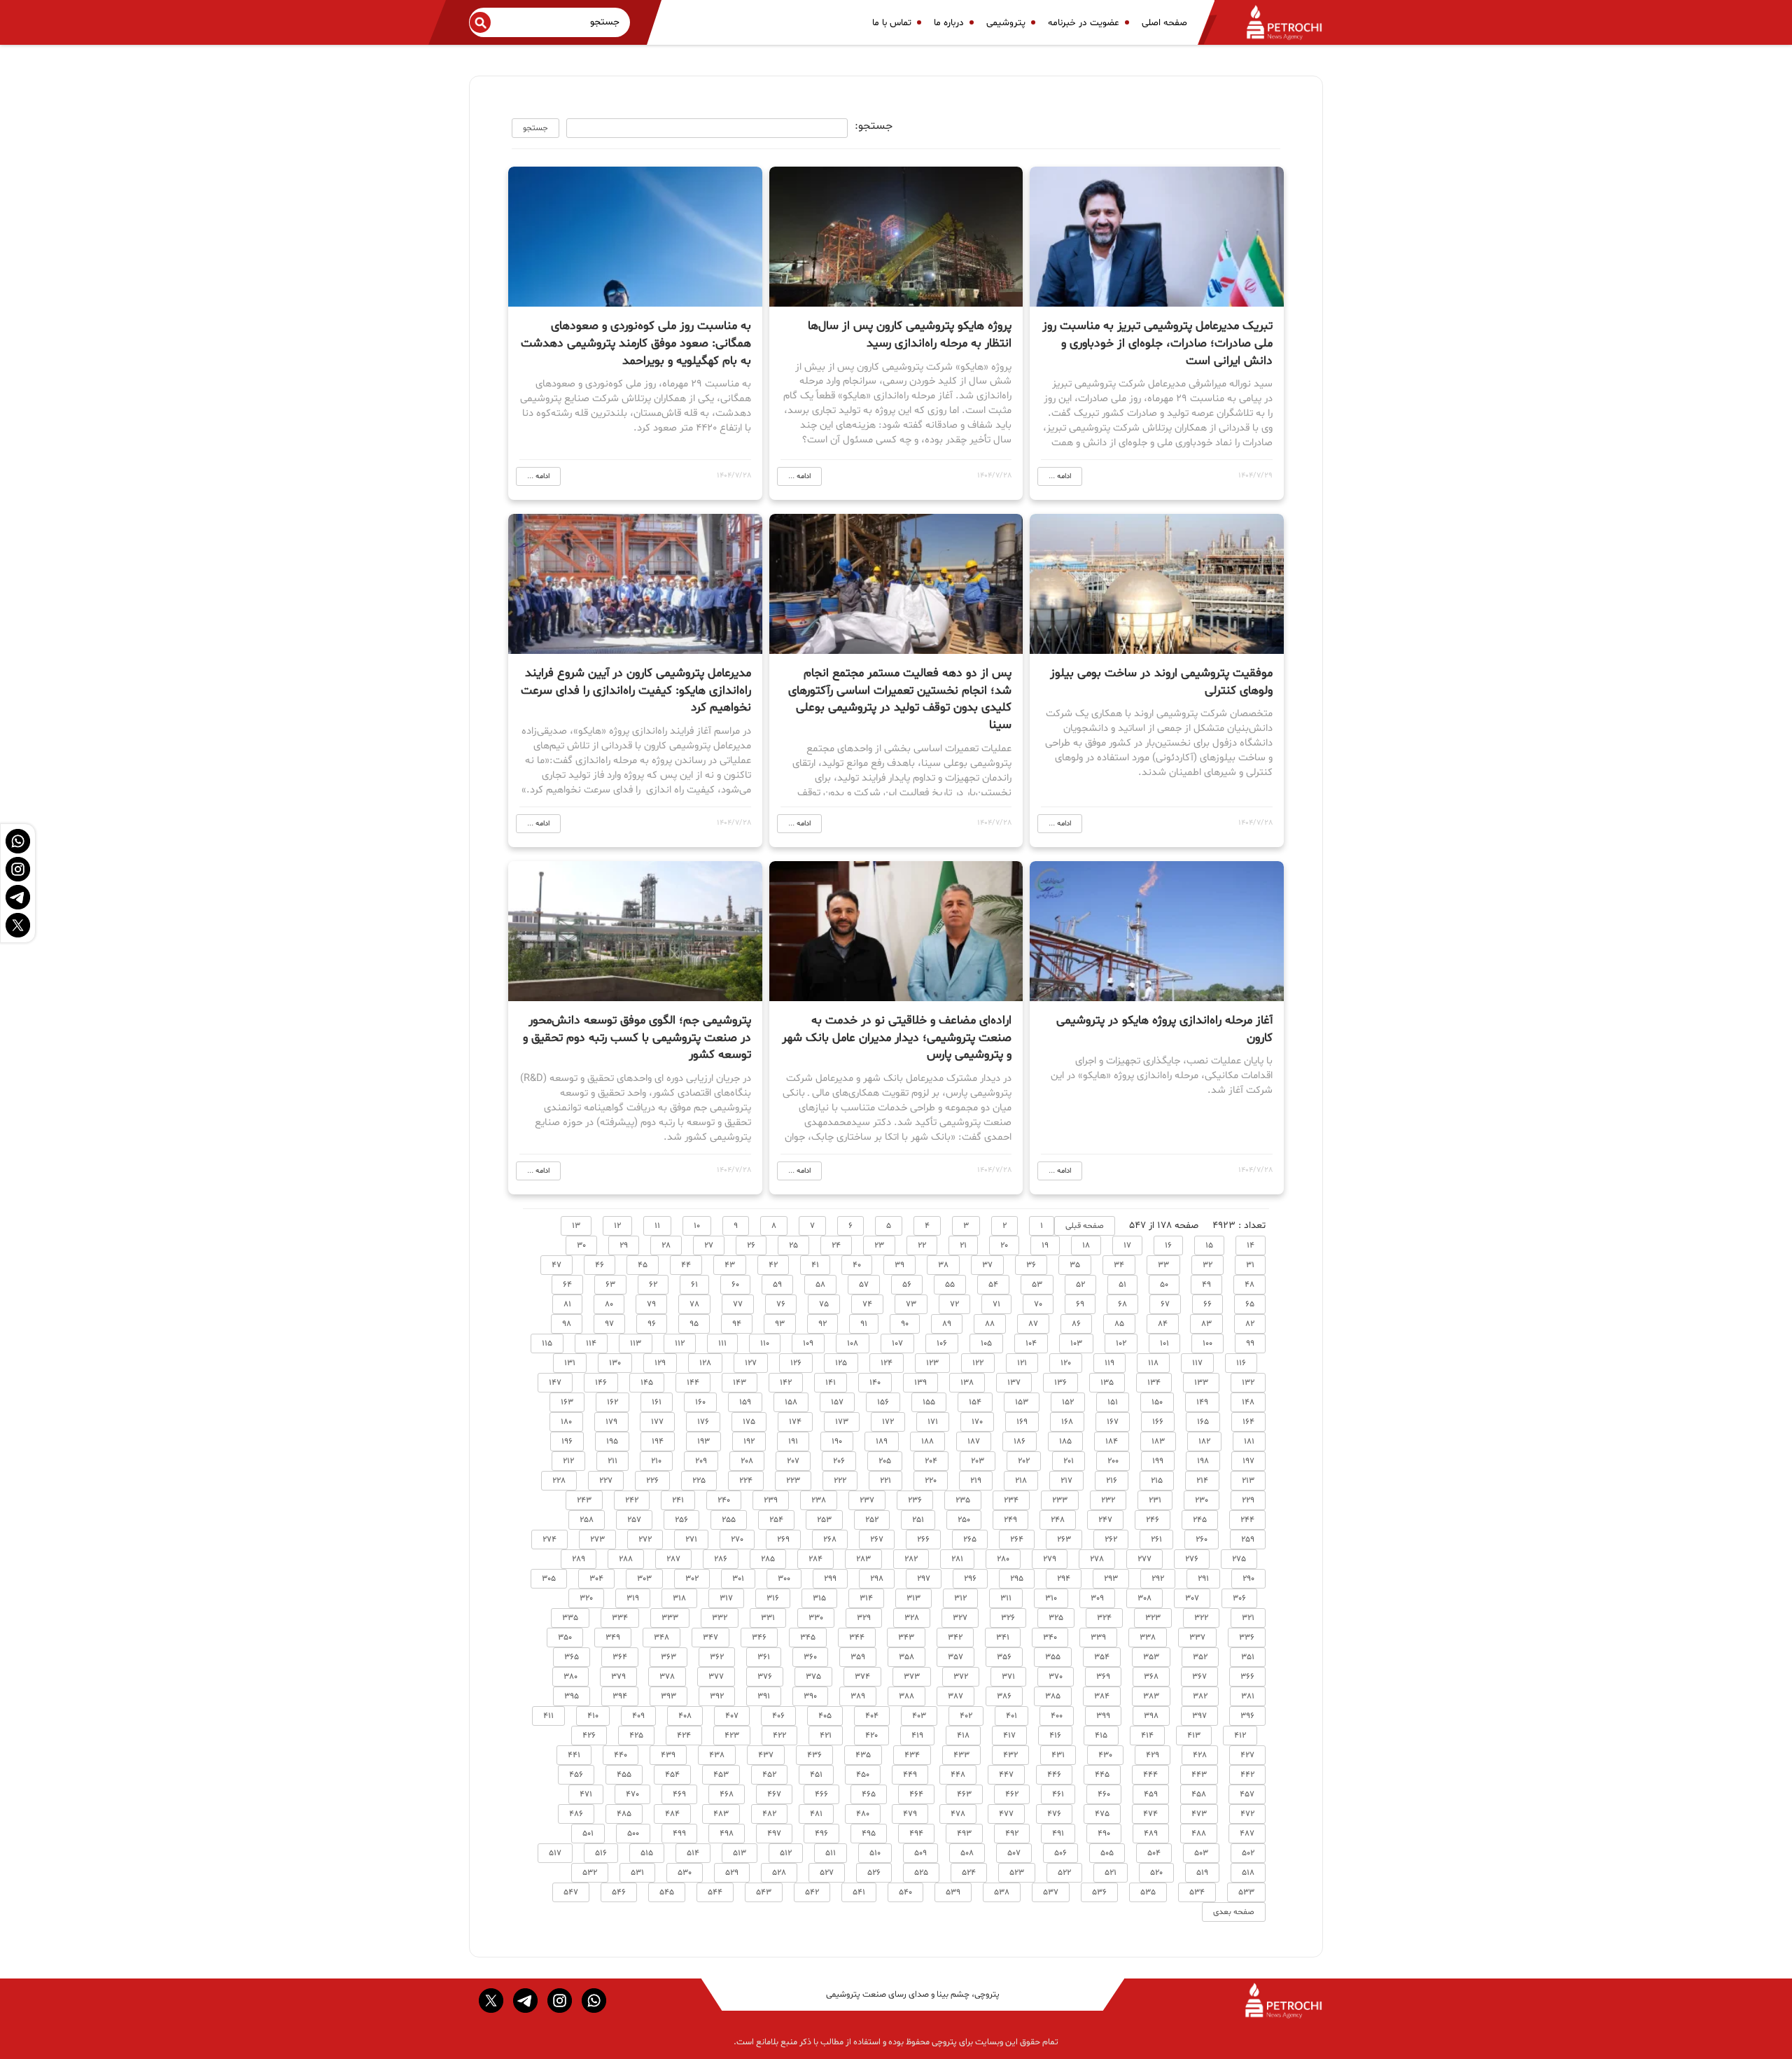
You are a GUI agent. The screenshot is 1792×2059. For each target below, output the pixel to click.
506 (1060, 1853)
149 (1202, 1402)
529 (732, 1873)
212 (568, 1461)
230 (1202, 1500)
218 (1021, 1481)
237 (867, 1500)
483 (721, 1814)
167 (1113, 1422)
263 (1064, 1540)
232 (1108, 1500)
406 (778, 1716)
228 (559, 1481)
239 (771, 1500)
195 (612, 1442)
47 (556, 1265)
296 (970, 1579)
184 (1112, 1442)
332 (720, 1618)
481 (816, 1814)
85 (1119, 1324)
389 (858, 1696)
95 (694, 1324)
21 (963, 1245)
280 (1003, 1559)
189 (882, 1442)
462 (1012, 1794)
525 (921, 1873)
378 (667, 1677)
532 (590, 1873)
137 (1014, 1383)
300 (784, 1579)
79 (651, 1304)
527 (827, 1873)
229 (1248, 1500)
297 (924, 1579)
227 (606, 1481)
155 (929, 1402)
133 (1201, 1383)
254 (776, 1520)
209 (701, 1461)
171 (933, 1422)
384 (1102, 1696)
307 (1192, 1598)
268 (830, 1540)
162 (612, 1402)
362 (717, 1657)
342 (955, 1638)
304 (596, 1579)
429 (1153, 1755)
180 (566, 1422)
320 (586, 1598)
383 (1151, 1696)
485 (624, 1814)
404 (872, 1716)
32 (1207, 1265)
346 (759, 1638)
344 (857, 1638)
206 (839, 1461)
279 (1050, 1559)
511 (831, 1853)
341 (1003, 1638)
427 (1247, 1755)
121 (1022, 1363)
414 (1147, 1736)
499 (679, 1834)
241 (678, 1500)
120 (1066, 1363)
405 (825, 1716)
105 (986, 1343)
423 (732, 1736)
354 (1102, 1657)
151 (1113, 1402)
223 (793, 1481)
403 (919, 1716)
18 (1086, 1245)
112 (680, 1343)
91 (864, 1324)
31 (1250, 1265)
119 (1109, 1363)
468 (727, 1794)
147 (555, 1383)
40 (857, 1265)
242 (632, 1500)
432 (1010, 1755)
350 (565, 1638)
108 (853, 1343)
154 (975, 1402)
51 (1122, 1285)
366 (1247, 1677)
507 (1014, 1853)
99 (1250, 1343)
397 (1199, 1716)
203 (978, 1461)
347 (710, 1638)
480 (863, 1814)
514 (693, 1853)
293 (1111, 1579)
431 (1058, 1755)
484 (672, 1814)
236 (915, 1500)
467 (774, 1794)
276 (1192, 1559)
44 (686, 1265)
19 (1045, 1245)
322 (1201, 1618)
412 (1240, 1736)
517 (555, 1853)
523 (1017, 1873)
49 (1206, 1285)
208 (747, 1461)
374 (862, 1677)
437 (766, 1755)
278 (1097, 1559)
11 (657, 1226)
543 (764, 1892)
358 (906, 1657)
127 (751, 1363)
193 (703, 1442)
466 (821, 1794)
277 (1144, 1559)
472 (1247, 1814)
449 (910, 1775)
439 (668, 1755)
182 (1204, 1442)
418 (963, 1736)
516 (601, 1853)
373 (912, 1677)
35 (1075, 1265)
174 (795, 1422)
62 (653, 1285)
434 (912, 1755)
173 (842, 1422)
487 (1247, 1834)
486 (576, 1814)
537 (1051, 1892)
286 (721, 1559)
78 (694, 1304)
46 (600, 1265)
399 (1103, 1716)
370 (1056, 1677)
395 (572, 1696)
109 (808, 1343)
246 (1153, 1520)
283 (863, 1559)
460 (1104, 1794)
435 (863, 1755)
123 (932, 1363)
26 (751, 1245)
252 (872, 1520)
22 (922, 1245)
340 (1050, 1638)
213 (1248, 1481)
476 (1054, 1814)
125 (841, 1363)
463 (964, 1794)
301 (738, 1579)
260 (1202, 1540)
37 (987, 1265)
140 (875, 1383)
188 (927, 1442)
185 (1065, 1442)
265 (970, 1540)
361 (764, 1657)
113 (636, 1343)
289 (579, 1559)
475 (1102, 1814)
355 (1053, 1657)
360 (810, 1657)
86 (1076, 1324)
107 (897, 1343)
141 (831, 1383)
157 (837, 1402)
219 (976, 1481)
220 (931, 1481)
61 (694, 1285)
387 (955, 1696)
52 (1080, 1285)
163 (567, 1402)
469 (679, 1794)
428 (1200, 1755)
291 (1203, 1579)
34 (1119, 1265)
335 (570, 1618)
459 (1151, 1794)
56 (907, 1285)
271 (691, 1540)
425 (636, 1736)
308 (1144, 1598)
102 (1121, 1343)
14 (1251, 1245)
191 (793, 1442)
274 (549, 1540)
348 (661, 1638)
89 (947, 1324)
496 (821, 1834)
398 (1151, 1716)
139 (920, 1383)
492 (1012, 1834)
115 (547, 1343)
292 (1158, 1579)
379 (618, 1677)
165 (1203, 1422)
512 (786, 1853)
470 (632, 1794)
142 (786, 1383)
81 (567, 1304)
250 (964, 1520)
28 (666, 1245)
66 (1207, 1304)
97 (609, 1324)
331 (768, 1618)
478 (958, 1814)
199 (1158, 1461)
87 (1033, 1324)
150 (1157, 1402)
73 (911, 1304)
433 (961, 1755)
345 (808, 1638)
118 (1153, 1363)
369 (1103, 1677)
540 (905, 1892)
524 (969, 1873)
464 (916, 1794)
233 (1060, 1500)
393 (668, 1696)
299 (830, 1579)
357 (955, 1657)
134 (1154, 1383)
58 (820, 1285)
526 (874, 1873)
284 (815, 1559)
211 (612, 1461)
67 (1165, 1304)
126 (796, 1363)
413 (1194, 1736)
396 (1247, 1716)
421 (826, 1736)
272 (645, 1540)
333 (670, 1618)
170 (977, 1422)
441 (574, 1755)
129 (660, 1363)
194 (658, 1442)
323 (1153, 1618)
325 (1056, 1618)
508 (967, 1853)
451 (816, 1775)
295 (1017, 1579)
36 (1031, 1265)
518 (1248, 1873)
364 (620, 1657)
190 (837, 1442)
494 (916, 1834)
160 (700, 1402)
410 (593, 1716)
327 (960, 1618)
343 (906, 1638)
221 (885, 1481)
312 (960, 1598)
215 (1157, 1481)
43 (730, 1265)
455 (624, 1775)
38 (943, 1265)
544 (715, 1892)
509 (920, 1853)
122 (978, 1363)
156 (883, 1402)
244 (1247, 1520)
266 (923, 1540)
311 (1006, 1598)
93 (780, 1324)
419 (917, 1736)
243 (584, 1500)
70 (1038, 1304)
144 (693, 1383)
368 (1151, 1677)
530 (685, 1873)
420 (871, 1736)
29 (624, 1245)
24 (836, 1245)
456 (576, 1775)
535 (1148, 1892)
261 (1156, 1540)
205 (885, 1461)
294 (1064, 1579)
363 (668, 1657)
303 (644, 1579)
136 (1060, 1383)
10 (697, 1226)
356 (1004, 1657)
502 (1248, 1853)
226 (652, 1481)
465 (869, 1794)
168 (1067, 1422)
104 (1031, 1343)
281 (957, 1559)
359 (858, 1657)
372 (961, 1677)
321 (1248, 1618)
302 (692, 1579)
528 (779, 1873)
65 (1250, 1304)
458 (1199, 1794)
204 (931, 1461)
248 (1058, 1520)
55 (950, 1285)
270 (737, 1540)
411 (548, 1716)
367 (1199, 1677)
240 (724, 1500)
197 (1248, 1461)
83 (1206, 1324)
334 (620, 1618)
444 (1150, 1775)
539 (953, 1892)
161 (657, 1402)
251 (918, 1520)
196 (567, 1442)
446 (1054, 1775)
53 (1037, 1285)
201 (1069, 1461)
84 (1163, 1324)
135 (1107, 1383)
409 (638, 1716)
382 (1200, 1696)
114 (591, 1343)
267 (877, 1540)
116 (1241, 1363)
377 (716, 1677)
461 (1058, 1794)
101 (1164, 1343)
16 (1168, 1245)
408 (685, 1716)
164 (1248, 1422)
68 (1122, 1304)
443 (1199, 1775)
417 (1009, 1736)
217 (1066, 1481)
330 (816, 1618)
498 (727, 1834)
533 (1246, 1892)
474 (1150, 1814)
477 (1006, 1814)
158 (791, 1402)
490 (1104, 1834)
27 (709, 1245)
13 (576, 1226)
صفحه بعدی (1234, 1912)
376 (765, 1677)
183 (1158, 1442)
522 (1064, 1873)
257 (634, 1520)
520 (1156, 1873)
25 (793, 1245)
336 (1247, 1638)
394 (620, 1696)
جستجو (535, 128)
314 (866, 1598)
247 (1105, 1520)
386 (1004, 1696)
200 (1113, 1461)
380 (570, 1677)
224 (746, 1481)
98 (567, 1324)
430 (1105, 1755)
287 (673, 1559)
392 (717, 1696)
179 (611, 1422)
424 (684, 1736)
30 (581, 1245)
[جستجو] (480, 22)
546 (619, 1892)
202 (1024, 1461)
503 (1201, 1853)
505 (1107, 1853)
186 (1020, 1442)
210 (656, 1461)
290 (1248, 1579)
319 (633, 1598)
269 (783, 1540)
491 (1058, 1834)
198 (1203, 1461)
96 (652, 1324)
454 (672, 1775)
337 (1197, 1638)
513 (740, 1853)
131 (570, 1363)
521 (1111, 1873)
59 (777, 1285)
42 (773, 1265)
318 (679, 1598)
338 (1148, 1638)
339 (1098, 1638)
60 (735, 1285)
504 (1154, 1853)
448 (958, 1775)
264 (1017, 1540)
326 (1008, 1618)
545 (667, 1892)
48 (1249, 1285)
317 (726, 1598)
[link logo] (1276, 22)
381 (1248, 1696)
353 (1151, 1657)
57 (864, 1285)
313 (913, 1598)
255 (729, 1520)
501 (588, 1834)
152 (1068, 1402)
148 (1248, 1402)
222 (840, 1481)
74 (867, 1304)
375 (813, 1677)
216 (1112, 1481)
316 (773, 1598)
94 (737, 1324)
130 (615, 1363)
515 (647, 1853)
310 (1051, 1598)
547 (571, 1892)
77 (738, 1304)
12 (617, 1226)
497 (774, 1834)
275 (1239, 1559)
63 (610, 1285)
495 (869, 1834)
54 (993, 1285)
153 (1022, 1402)
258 (587, 1520)
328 (912, 1618)
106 (942, 1343)
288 (626, 1559)
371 (1008, 1677)
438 (717, 1755)
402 (966, 1716)
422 (779, 1736)
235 (963, 1500)
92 (822, 1324)
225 (699, 1481)
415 (1101, 1736)
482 (769, 1814)
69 (1080, 1304)
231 (1155, 1500)
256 (681, 1520)
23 (879, 1245)
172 (888, 1422)
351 (1248, 1657)
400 (1057, 1716)
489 (1151, 1834)
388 (906, 1696)
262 (1111, 1540)
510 (875, 1853)
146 (601, 1383)
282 (911, 1559)
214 (1202, 1481)
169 (1022, 1422)
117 (1197, 1363)
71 (996, 1304)
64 (567, 1285)
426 (589, 1736)
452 (769, 1775)
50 (1164, 1285)
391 (764, 1696)
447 (1006, 1775)
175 (749, 1422)
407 (732, 1716)
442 (1247, 1775)
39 (899, 1265)
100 (1207, 1343)
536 (1099, 1892)
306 (1239, 1598)
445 (1102, 1775)
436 (814, 1755)
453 (721, 1775)
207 (793, 1461)
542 (812, 1892)
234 (1011, 1500)
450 (863, 1775)
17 (1127, 1245)
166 (1158, 1422)
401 (1011, 1716)
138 (967, 1383)
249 (1010, 1520)
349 (613, 1638)
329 (864, 1618)
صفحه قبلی (1085, 1226)
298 (877, 1579)
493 (964, 1834)
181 (1249, 1442)
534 (1197, 1892)
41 (815, 1265)
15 (1209, 1245)
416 (1055, 1736)
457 (1247, 1794)
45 (643, 1265)
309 (1097, 1598)
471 (586, 1794)
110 (765, 1343)
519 (1202, 1873)
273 (597, 1540)
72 (954, 1304)
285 (768, 1559)
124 (887, 1363)
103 (1076, 1343)
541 (859, 1892)
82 (1250, 1324)
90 (905, 1324)
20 (1004, 1245)
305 (549, 1579)
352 (1200, 1657)
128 (705, 1363)
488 (1199, 1834)
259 (1248, 1540)
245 (1200, 1520)
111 (722, 1343)
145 (647, 1383)
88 (990, 1324)
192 (749, 1442)
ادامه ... (1060, 476)
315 (819, 1598)
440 (621, 1755)
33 (1163, 1265)
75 (824, 1304)
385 (1053, 1696)
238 (819, 1500)
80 (609, 1304)
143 (740, 1383)
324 (1104, 1618)
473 (1199, 1814)
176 (703, 1422)
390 (810, 1696)
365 (572, 1657)
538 (1002, 1892)
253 (824, 1520)
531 (637, 1873)
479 (910, 1814)
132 (1248, 1383)
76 (781, 1304)
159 (745, 1402)
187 (974, 1442)
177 (657, 1422)
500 (633, 1834)
